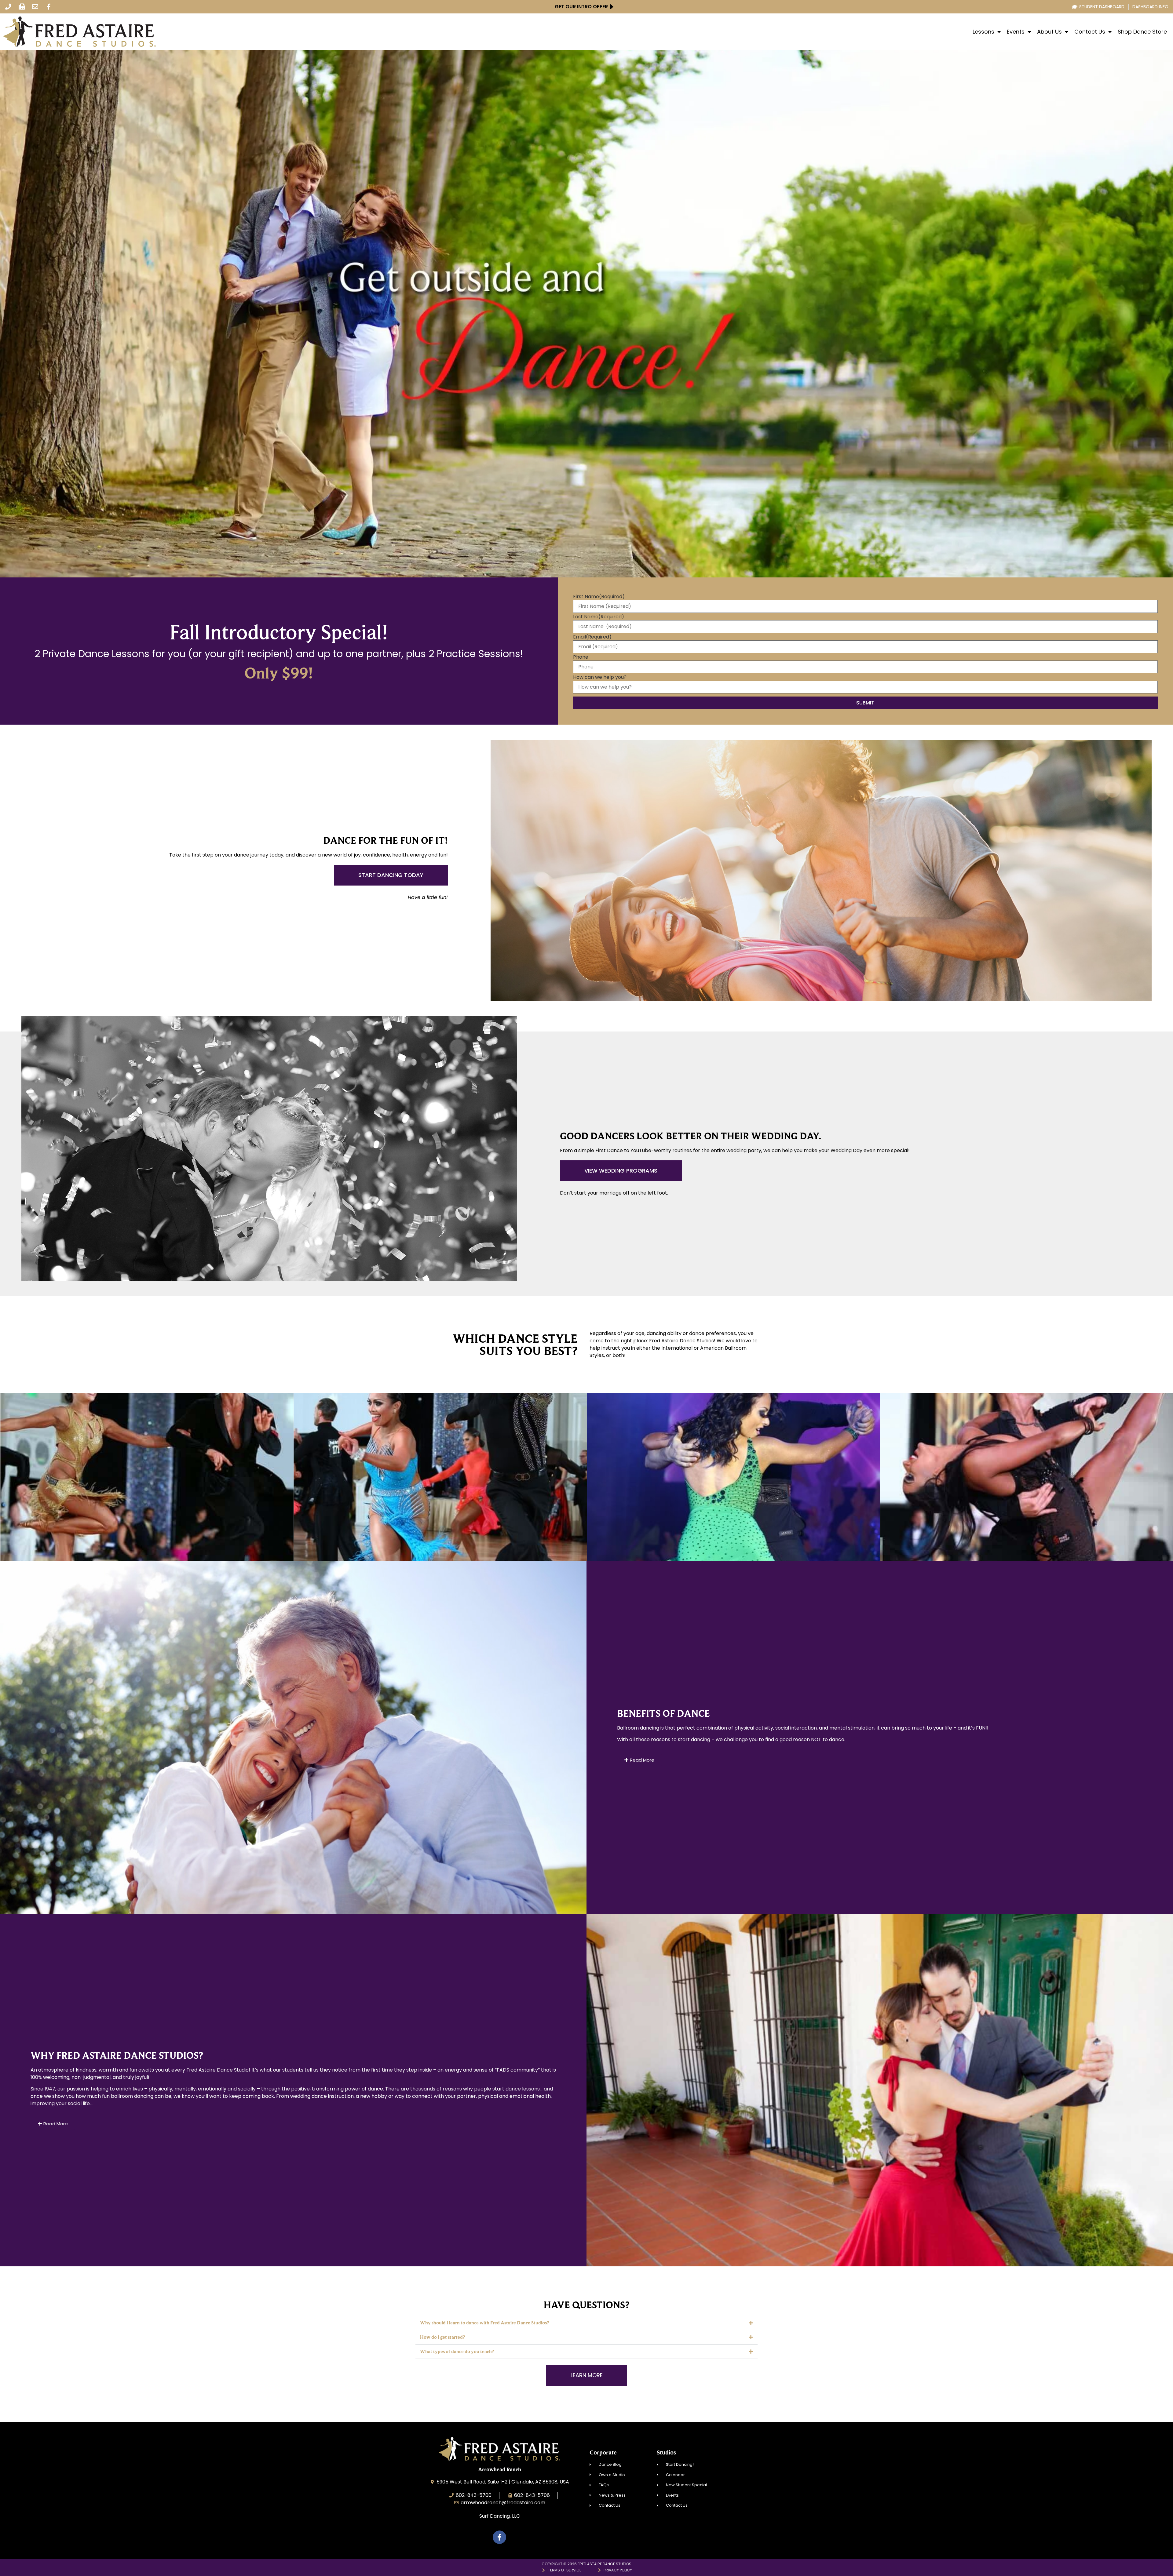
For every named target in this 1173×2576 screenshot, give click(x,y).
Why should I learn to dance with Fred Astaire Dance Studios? (484, 2323)
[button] (586, 2323)
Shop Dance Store (1142, 32)
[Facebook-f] (49, 7)
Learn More (147, 1490)
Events (1016, 32)
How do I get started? (442, 2337)
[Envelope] (35, 7)
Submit (865, 703)
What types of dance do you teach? (457, 2351)
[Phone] (8, 7)
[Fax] (22, 7)
